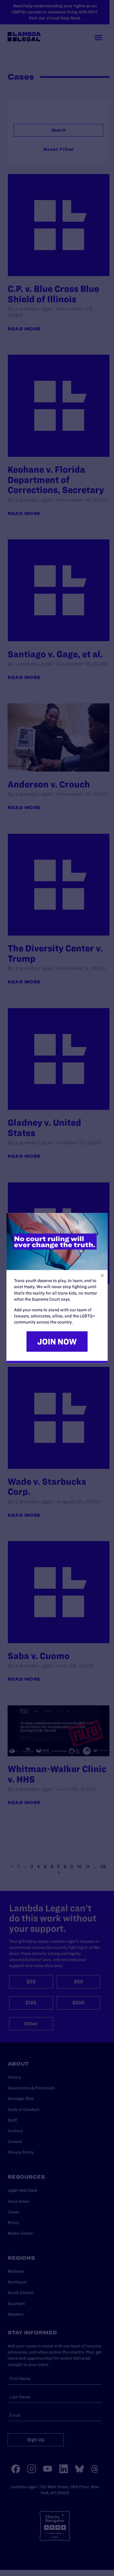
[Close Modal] (102, 1276)
